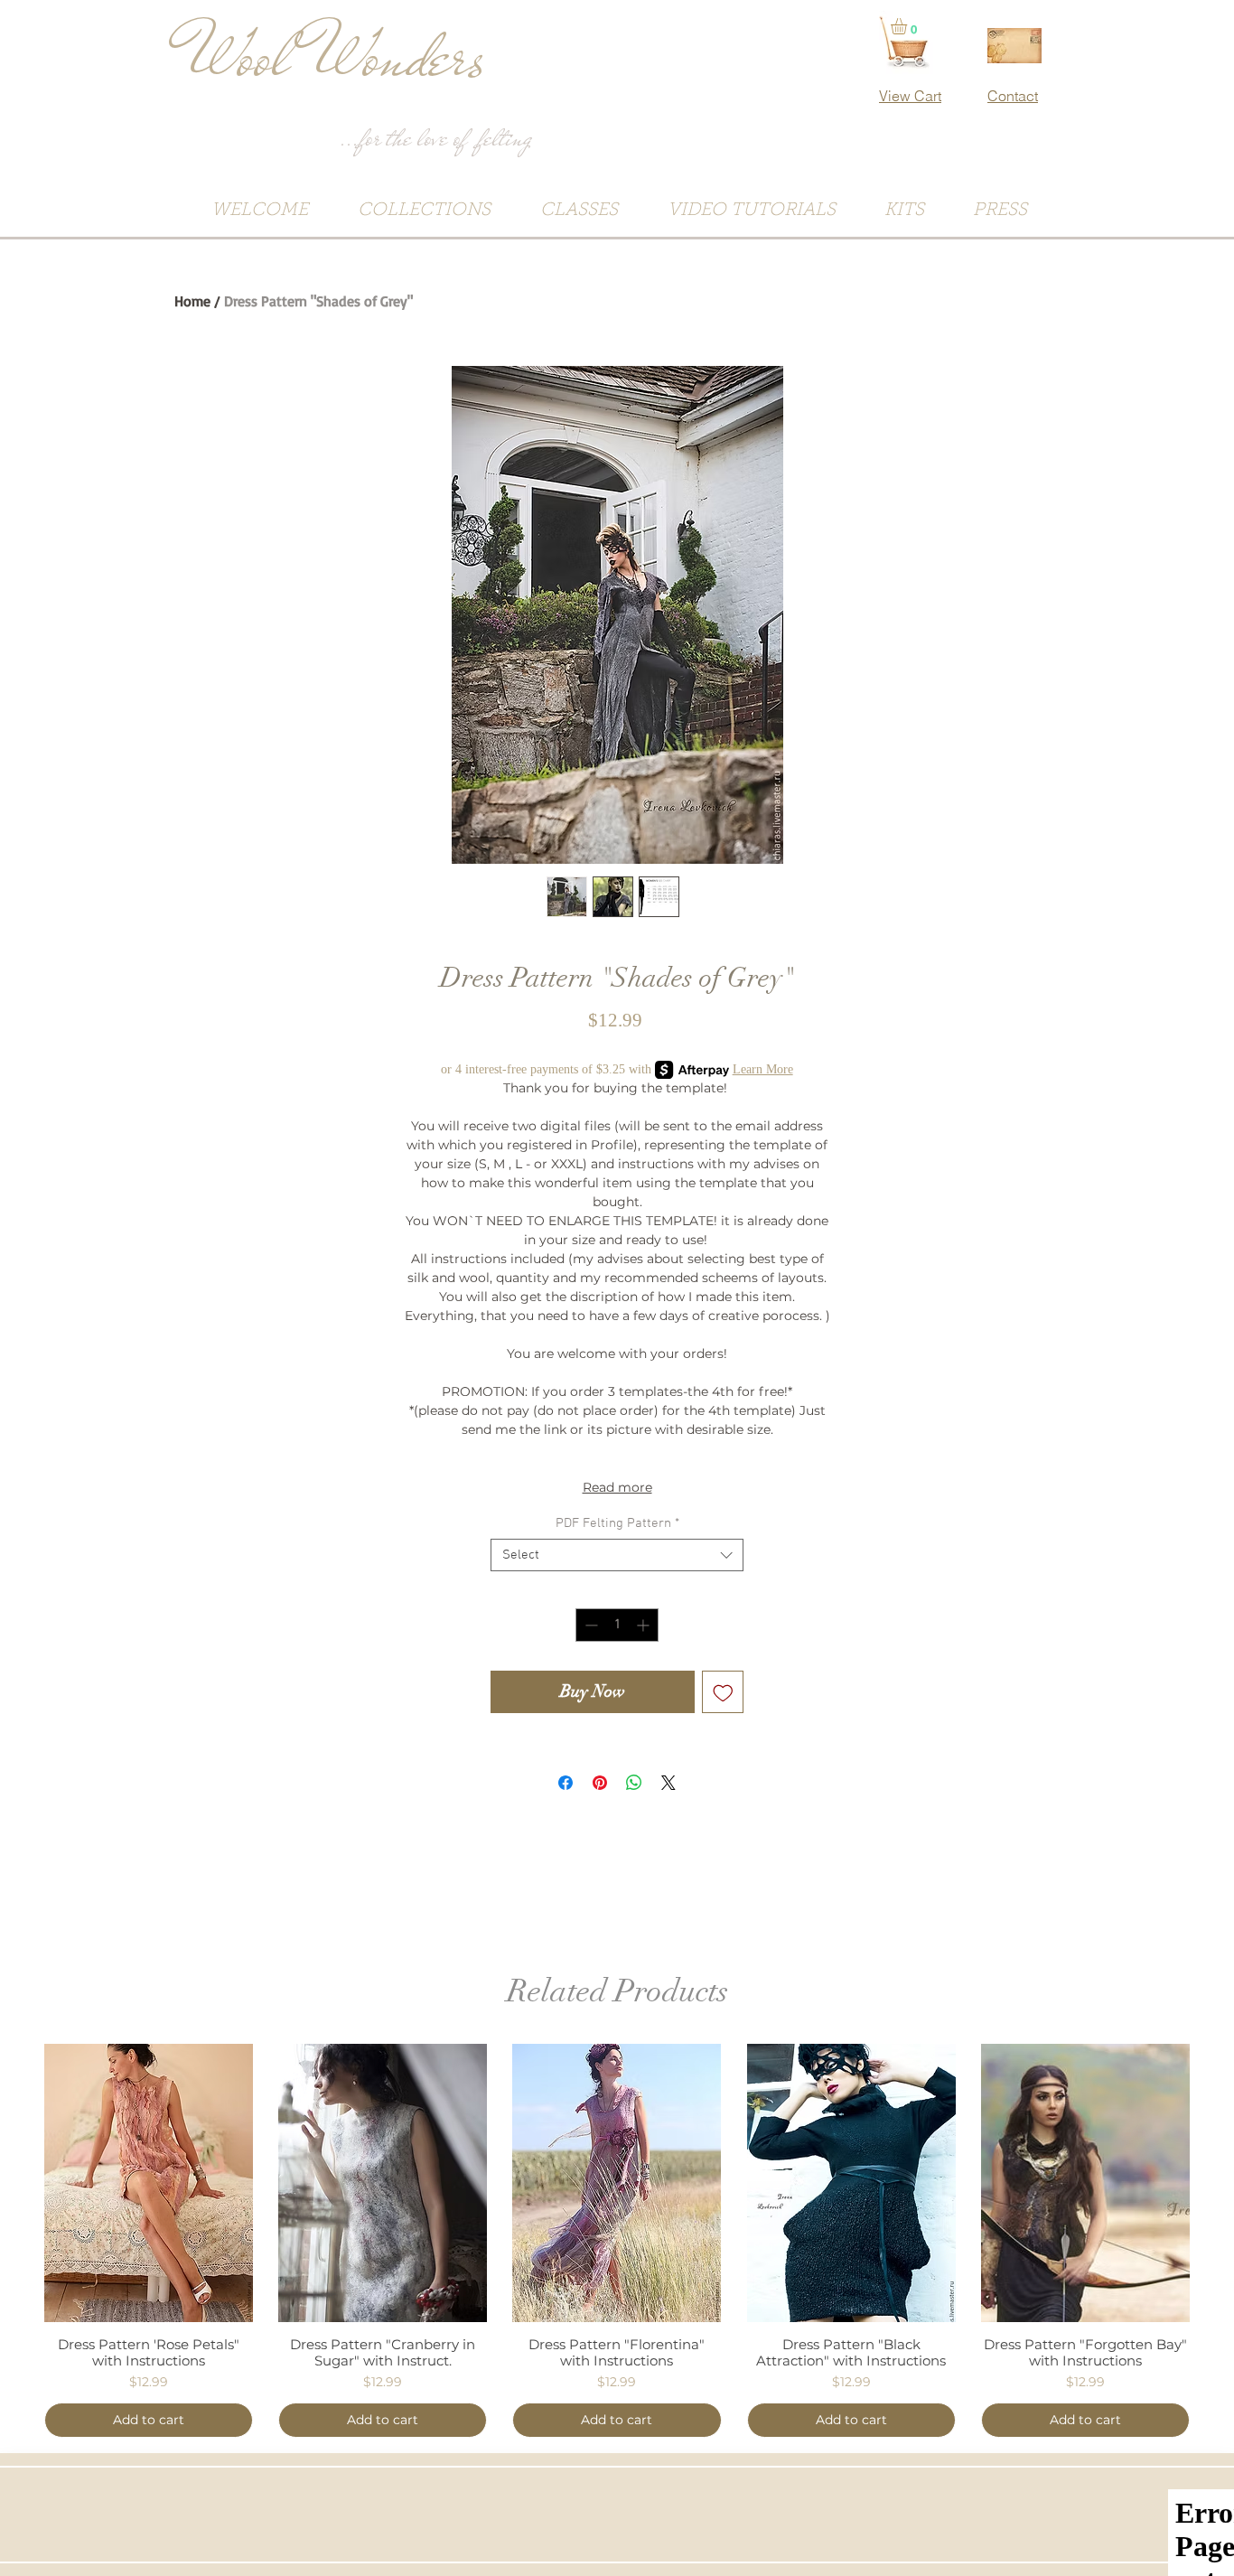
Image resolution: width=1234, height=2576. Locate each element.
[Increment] (645, 1625)
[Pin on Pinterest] (600, 1783)
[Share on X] (668, 1783)
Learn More (763, 1069)
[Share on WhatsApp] (634, 1783)
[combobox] (617, 1555)
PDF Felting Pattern (617, 1523)
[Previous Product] (18, 2182)
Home (192, 301)
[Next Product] (1216, 2182)
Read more (617, 1487)
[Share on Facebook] (566, 1783)
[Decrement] (589, 1625)
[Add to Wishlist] (723, 1692)
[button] (908, 26)
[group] (617, 2241)
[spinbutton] (617, 1625)
